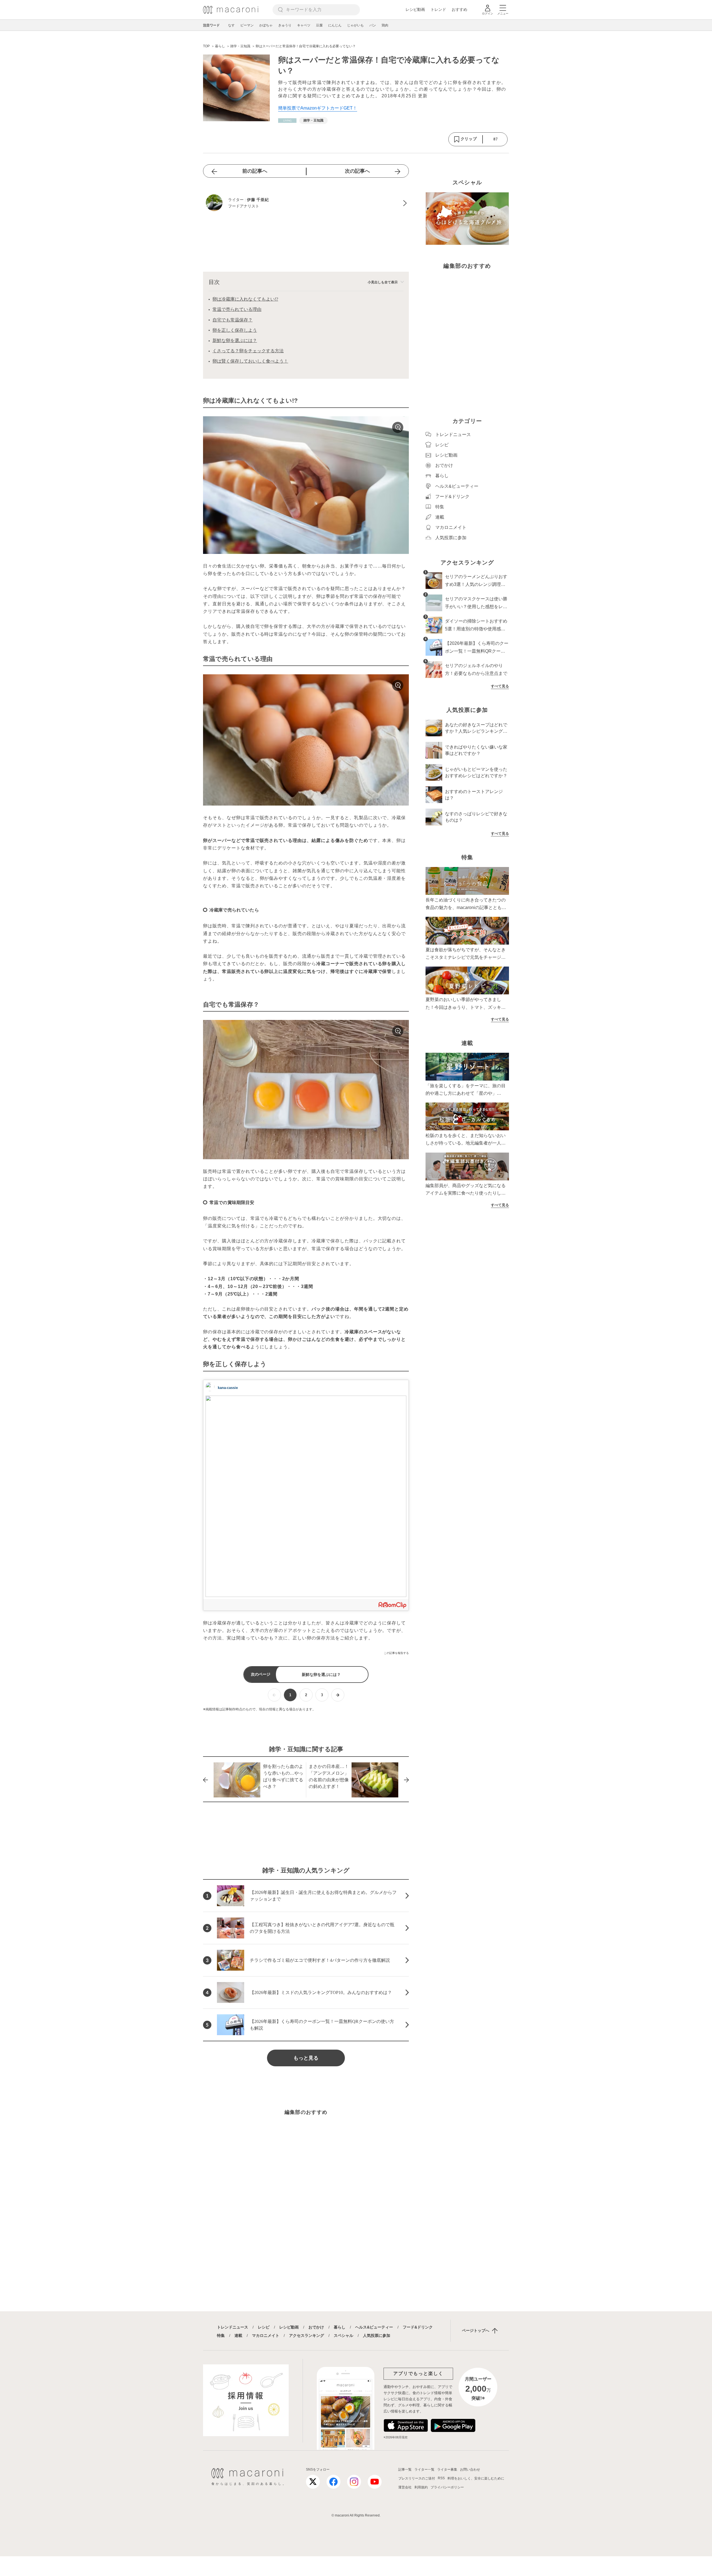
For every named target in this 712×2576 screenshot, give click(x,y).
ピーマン (247, 25)
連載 (238, 2335)
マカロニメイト (266, 2335)
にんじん (335, 25)
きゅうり (285, 25)
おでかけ (316, 2327)
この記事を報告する (396, 1653)
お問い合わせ (470, 2470)
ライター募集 (447, 2470)
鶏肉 (385, 25)
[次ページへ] (338, 1695)
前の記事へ (255, 171)
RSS (441, 2478)
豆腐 (319, 25)
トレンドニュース (233, 2327)
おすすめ (459, 9)
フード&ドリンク (418, 2327)
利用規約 (421, 2487)
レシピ (264, 2327)
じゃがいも (355, 25)
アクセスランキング (306, 2335)
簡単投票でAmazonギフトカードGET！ (318, 108)
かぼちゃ (266, 25)
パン (373, 25)
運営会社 (405, 2487)
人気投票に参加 (377, 2335)
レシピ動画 (415, 9)
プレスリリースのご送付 (417, 2478)
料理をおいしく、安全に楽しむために (476, 2478)
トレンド (438, 9)
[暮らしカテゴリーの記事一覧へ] (287, 121)
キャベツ (304, 25)
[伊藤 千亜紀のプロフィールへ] (306, 203)
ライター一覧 (424, 2470)
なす (231, 25)
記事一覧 (405, 2470)
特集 (221, 2335)
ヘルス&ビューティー (374, 2327)
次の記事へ (357, 171)
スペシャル (343, 2335)
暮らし (340, 2327)
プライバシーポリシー (447, 2487)
